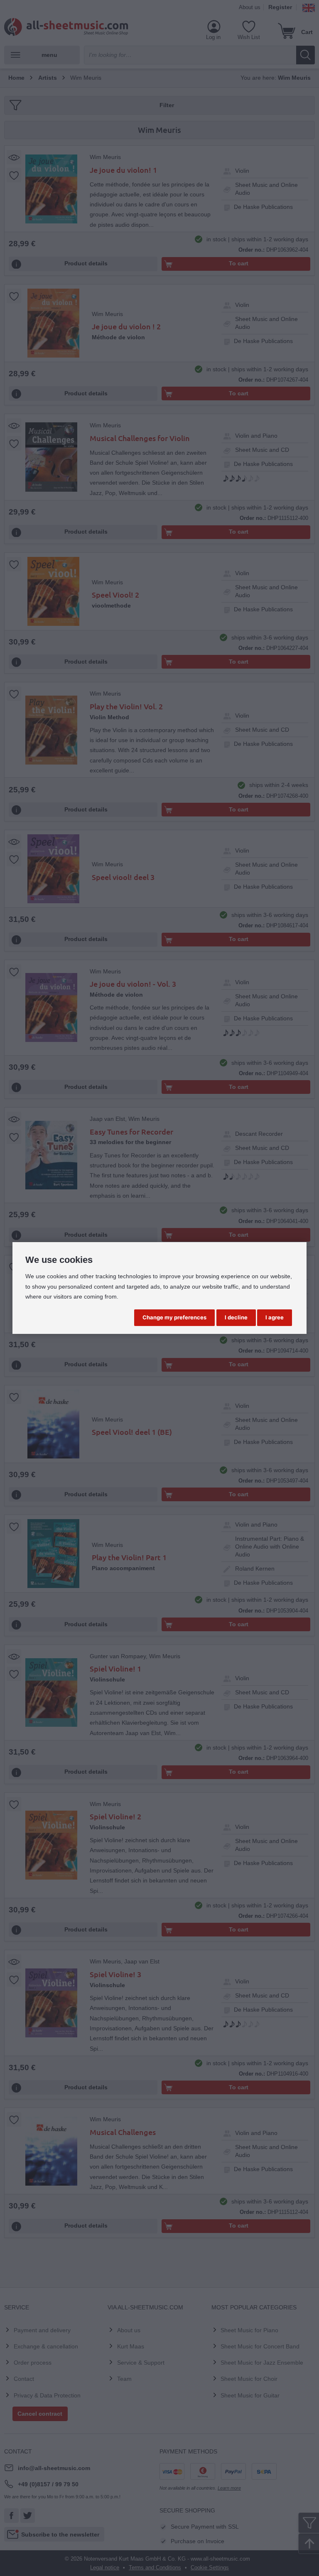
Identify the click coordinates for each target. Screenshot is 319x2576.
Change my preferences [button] (174, 1317)
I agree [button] (275, 1317)
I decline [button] (236, 1317)
